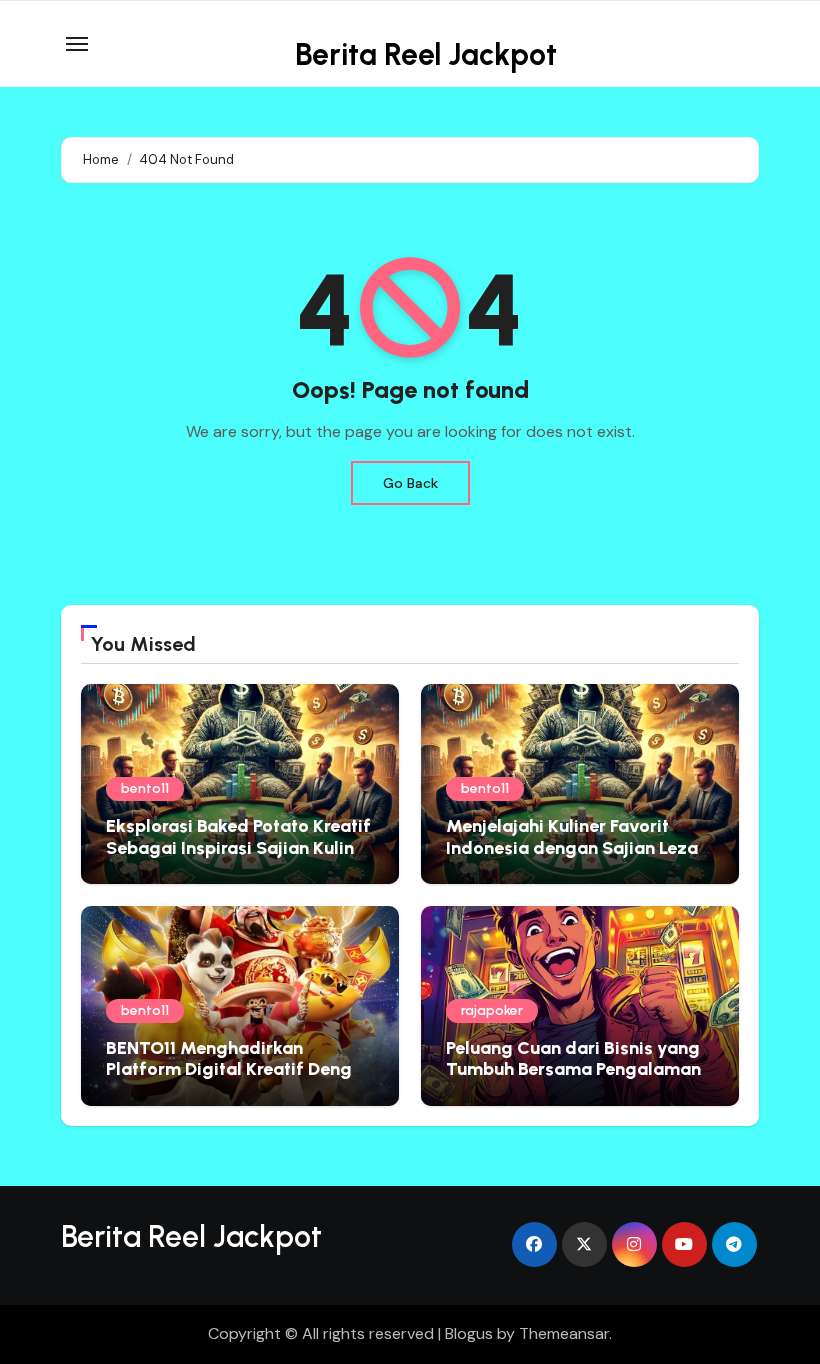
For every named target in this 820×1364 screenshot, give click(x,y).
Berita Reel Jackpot (426, 54)
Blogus (469, 1333)
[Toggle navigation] (77, 44)
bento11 (145, 788)
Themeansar (564, 1333)
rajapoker (492, 1010)
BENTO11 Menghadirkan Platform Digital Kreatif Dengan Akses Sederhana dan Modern (239, 1069)
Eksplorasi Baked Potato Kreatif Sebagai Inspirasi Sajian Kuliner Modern (238, 847)
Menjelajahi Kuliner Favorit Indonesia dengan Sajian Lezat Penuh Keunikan (575, 847)
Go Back (410, 483)
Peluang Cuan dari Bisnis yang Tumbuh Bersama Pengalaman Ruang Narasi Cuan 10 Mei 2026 (579, 1069)
